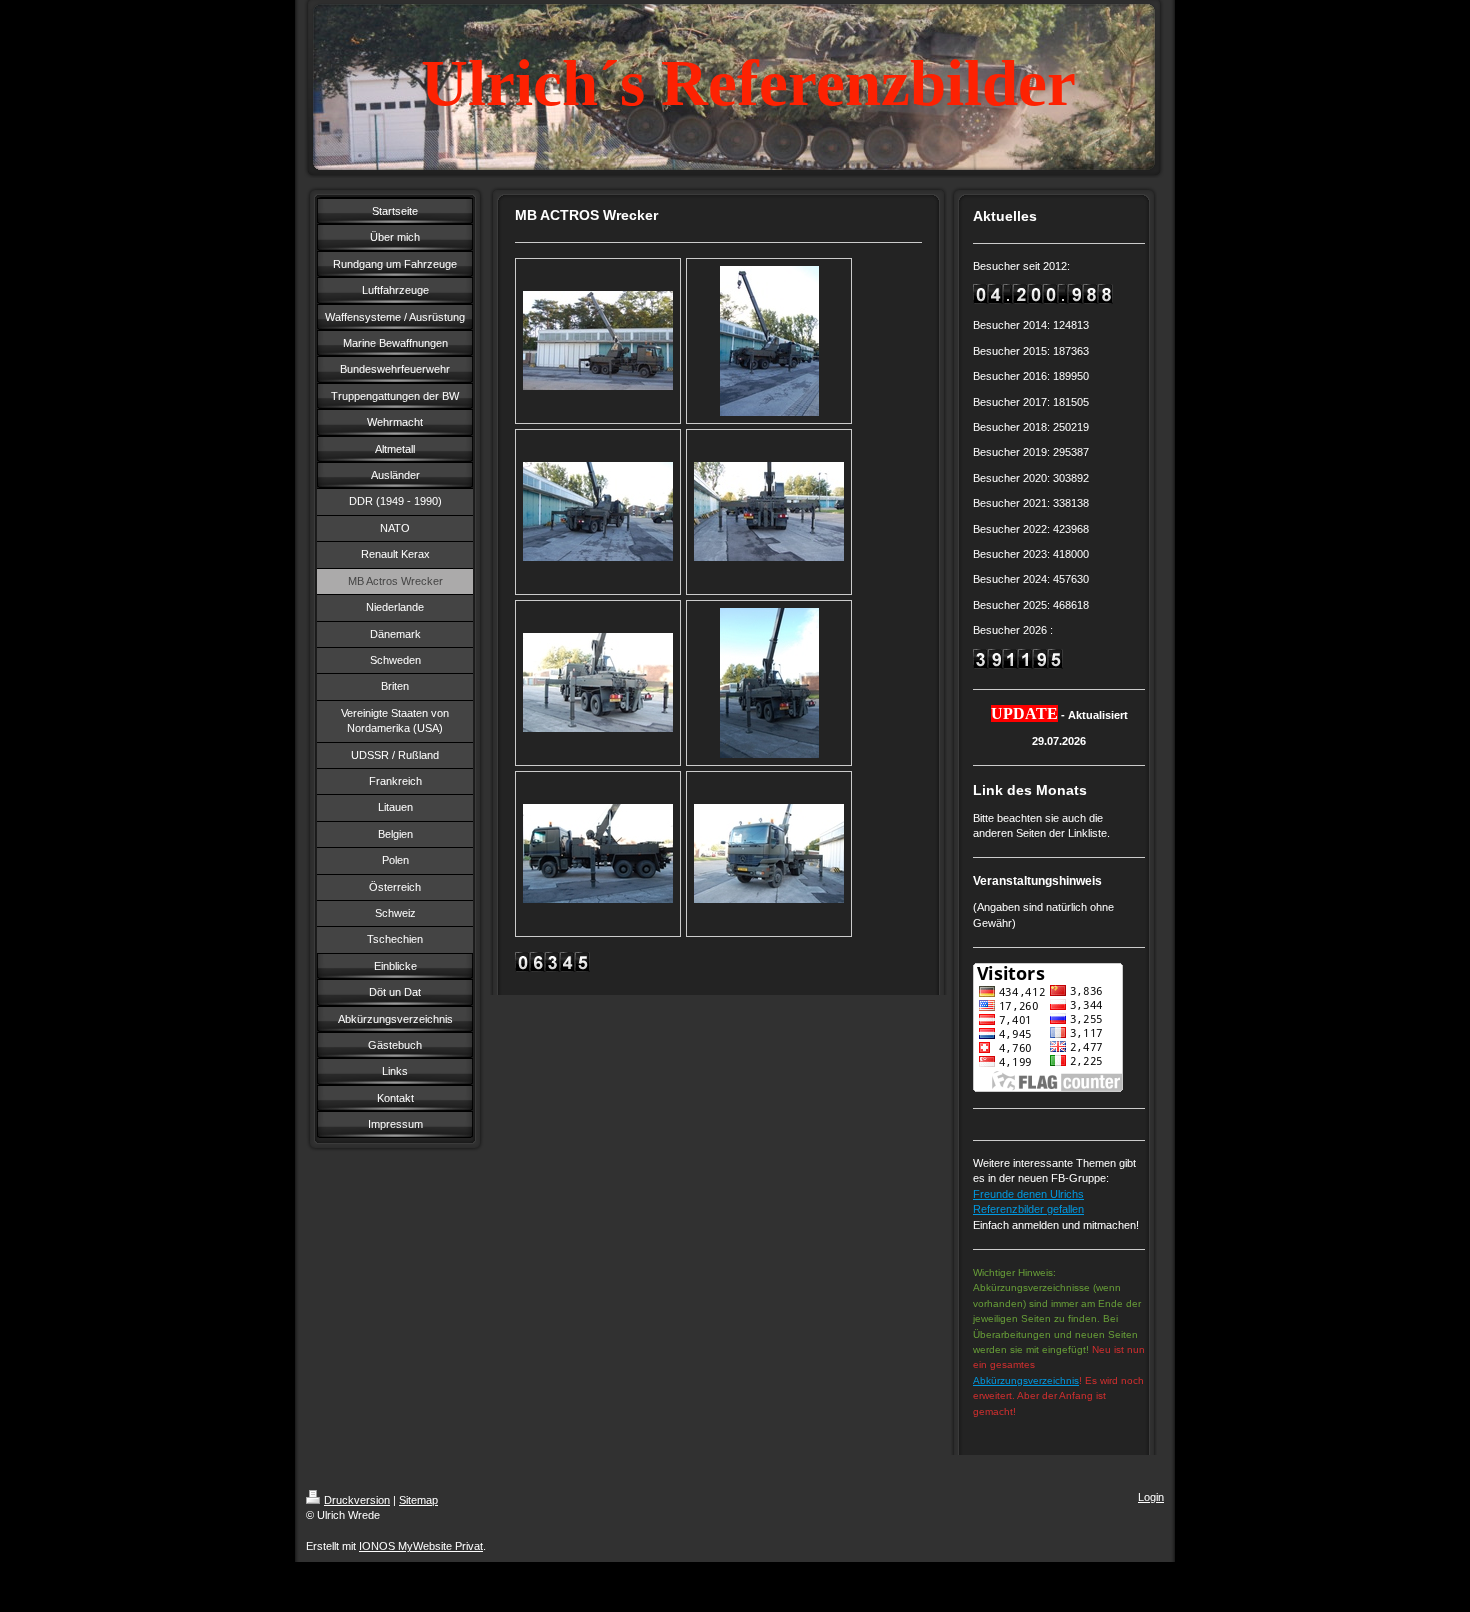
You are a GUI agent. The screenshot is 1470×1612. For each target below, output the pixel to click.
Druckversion (357, 1500)
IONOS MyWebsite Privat (421, 1546)
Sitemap (418, 1500)
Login (1151, 1497)
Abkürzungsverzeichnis (1026, 1380)
